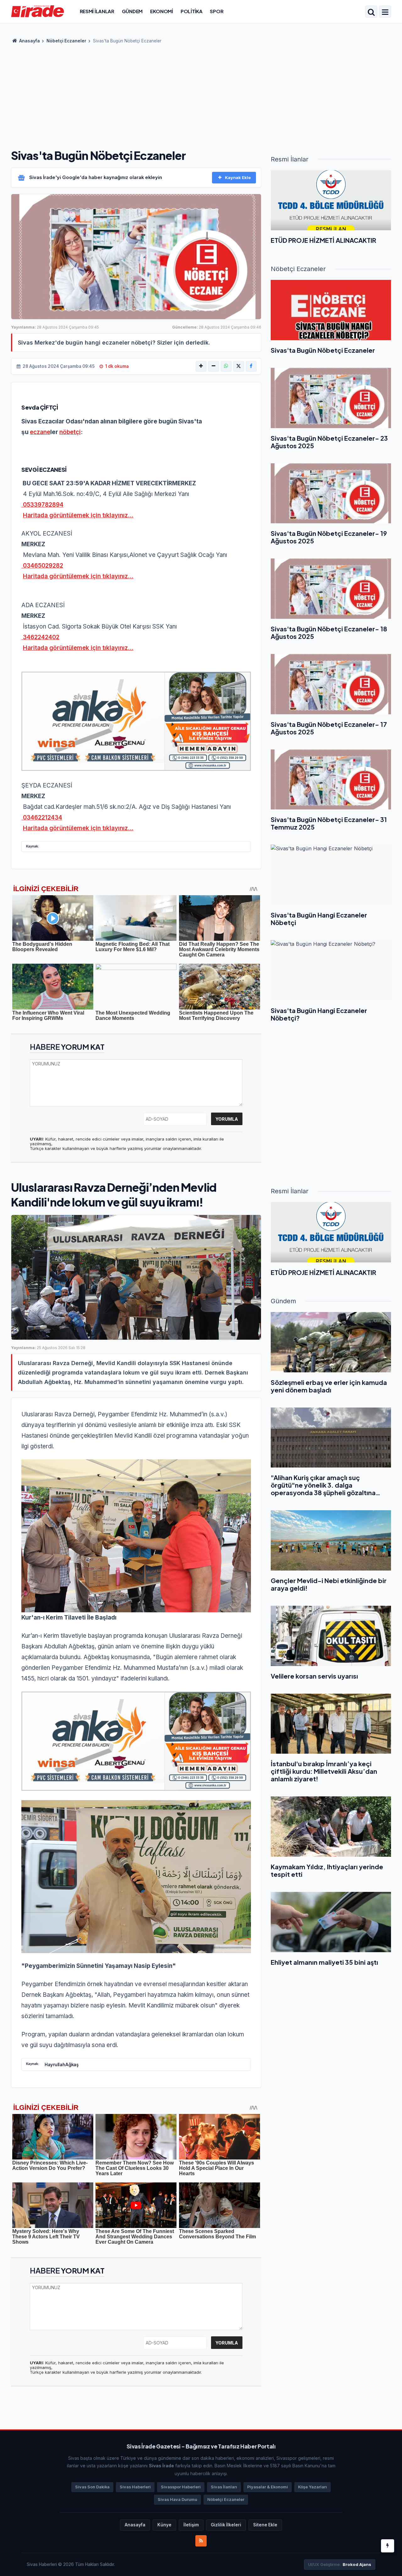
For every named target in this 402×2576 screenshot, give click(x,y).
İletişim (191, 2525)
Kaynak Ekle (238, 177)
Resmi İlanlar (97, 11)
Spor (217, 11)
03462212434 (42, 817)
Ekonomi (162, 11)
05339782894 (42, 505)
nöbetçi (70, 432)
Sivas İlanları (224, 2487)
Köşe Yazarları (312, 2487)
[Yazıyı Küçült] (214, 366)
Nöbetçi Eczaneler (66, 41)
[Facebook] (251, 366)
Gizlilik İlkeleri (226, 2525)
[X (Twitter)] (239, 366)
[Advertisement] (201, 94)
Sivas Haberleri (135, 2487)
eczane (40, 432)
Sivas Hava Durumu (177, 2500)
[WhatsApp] (226, 366)
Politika (192, 11)
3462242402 (40, 637)
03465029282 (42, 566)
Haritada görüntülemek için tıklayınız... (78, 515)
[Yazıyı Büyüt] (201, 366)
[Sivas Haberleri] (38, 11)
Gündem (132, 11)
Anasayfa (29, 41)
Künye (164, 2525)
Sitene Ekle (265, 2525)
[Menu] (385, 12)
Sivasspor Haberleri (181, 2487)
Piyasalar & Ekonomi (268, 2487)
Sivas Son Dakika (92, 2487)
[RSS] (201, 2541)
